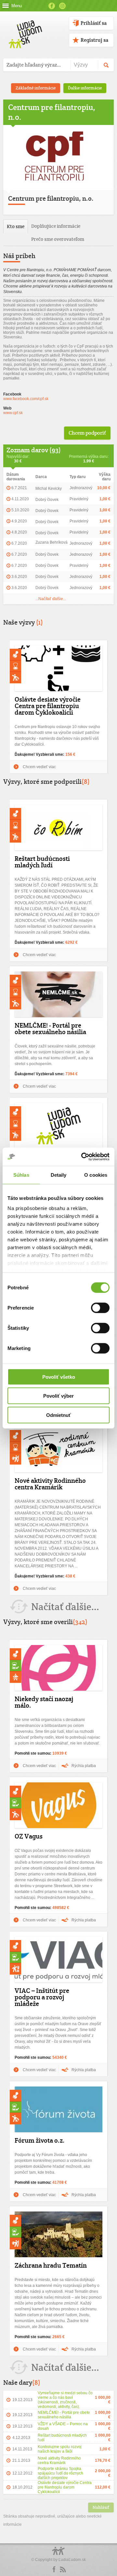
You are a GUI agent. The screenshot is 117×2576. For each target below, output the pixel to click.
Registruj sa (94, 40)
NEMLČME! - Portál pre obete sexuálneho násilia (50, 1029)
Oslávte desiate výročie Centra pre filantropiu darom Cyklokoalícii (48, 706)
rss (63, 2569)
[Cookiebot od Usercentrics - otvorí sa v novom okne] (83, 1157)
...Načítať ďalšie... (51, 599)
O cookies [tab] (96, 1175)
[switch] (100, 1308)
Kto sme (16, 226)
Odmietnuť (58, 1415)
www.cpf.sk (13, 413)
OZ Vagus (29, 1836)
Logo (58, 2554)
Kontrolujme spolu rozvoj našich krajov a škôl (60, 2449)
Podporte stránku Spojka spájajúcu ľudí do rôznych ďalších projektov (60, 2473)
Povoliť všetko (59, 1377)
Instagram (62, 6)
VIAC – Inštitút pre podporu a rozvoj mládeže (42, 1997)
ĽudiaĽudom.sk (72, 2560)
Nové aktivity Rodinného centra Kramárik (50, 1484)
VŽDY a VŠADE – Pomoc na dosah (63, 2426)
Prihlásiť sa (94, 23)
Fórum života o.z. (40, 2140)
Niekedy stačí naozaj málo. (44, 1702)
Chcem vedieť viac (39, 767)
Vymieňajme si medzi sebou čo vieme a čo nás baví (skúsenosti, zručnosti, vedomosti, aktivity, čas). (65, 2400)
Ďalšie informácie (85, 88)
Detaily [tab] (59, 1175)
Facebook (52, 6)
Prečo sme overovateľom (58, 239)
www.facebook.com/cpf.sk (26, 399)
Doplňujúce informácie (56, 226)
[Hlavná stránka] (24, 28)
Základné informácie (36, 88)
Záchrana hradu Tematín (51, 2265)
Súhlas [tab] (21, 1175)
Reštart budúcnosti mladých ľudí (42, 862)
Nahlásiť (101, 2507)
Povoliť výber (58, 1396)
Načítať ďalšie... (65, 1607)
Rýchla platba (84, 1766)
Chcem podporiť (87, 433)
